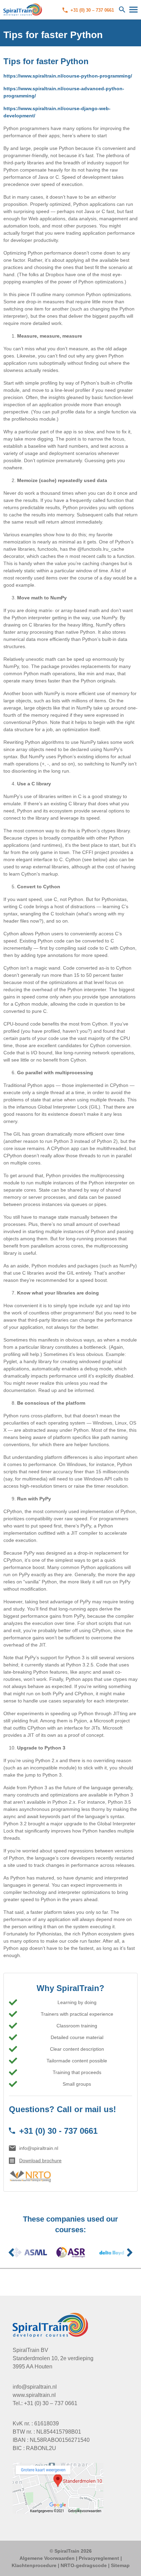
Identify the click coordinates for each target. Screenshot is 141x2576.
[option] (29, 2252)
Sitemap (120, 2565)
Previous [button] (11, 2252)
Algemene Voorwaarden (47, 2558)
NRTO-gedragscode (84, 2565)
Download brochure (40, 2161)
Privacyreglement (99, 2558)
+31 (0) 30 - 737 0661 (58, 2131)
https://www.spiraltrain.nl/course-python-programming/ (68, 76)
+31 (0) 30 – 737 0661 (92, 10)
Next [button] (130, 2252)
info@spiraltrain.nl (39, 2148)
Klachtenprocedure (34, 2565)
